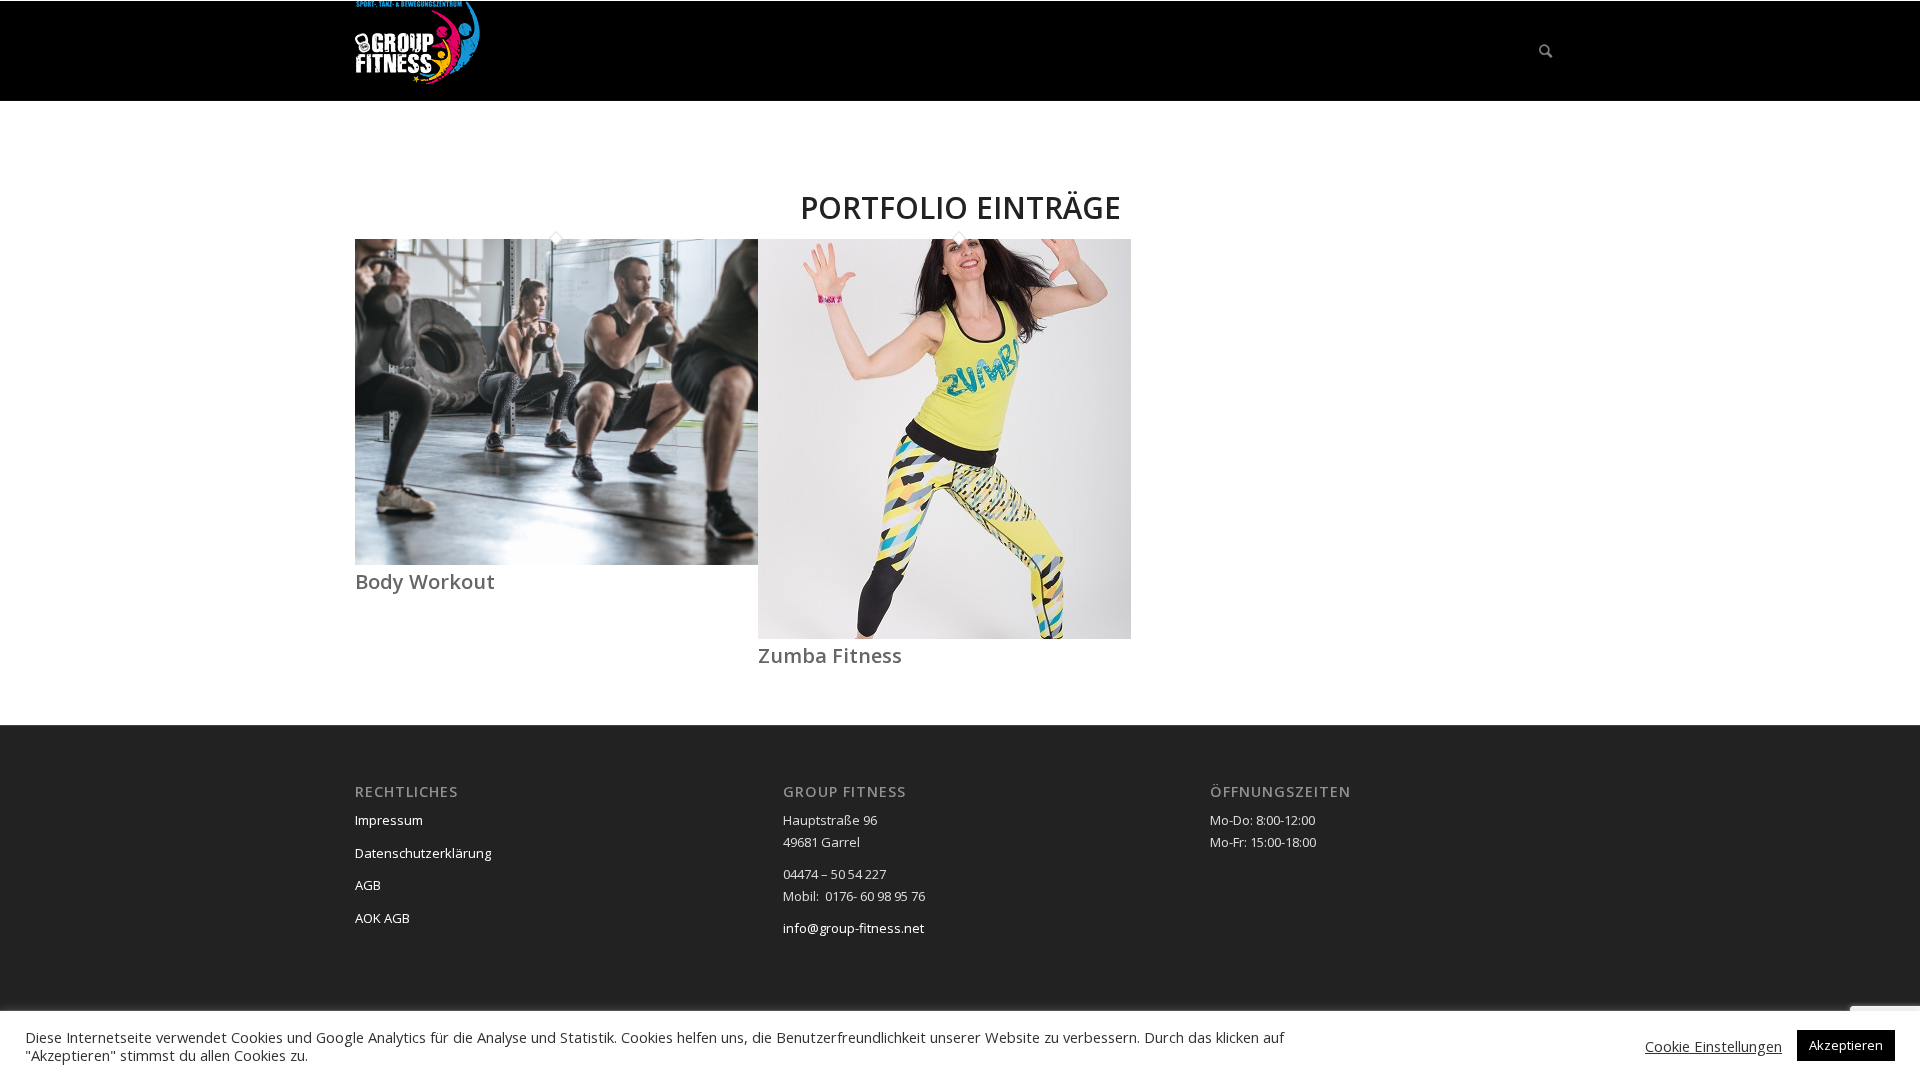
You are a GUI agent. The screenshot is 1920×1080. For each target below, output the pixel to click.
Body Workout (425, 581)
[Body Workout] (556, 560)
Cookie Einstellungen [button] (1713, 1046)
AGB (368, 885)
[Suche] (1545, 51)
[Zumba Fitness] (944, 634)
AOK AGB (382, 918)
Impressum (389, 820)
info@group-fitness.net (853, 928)
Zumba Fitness (830, 655)
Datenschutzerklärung (423, 853)
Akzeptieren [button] (1846, 1045)
